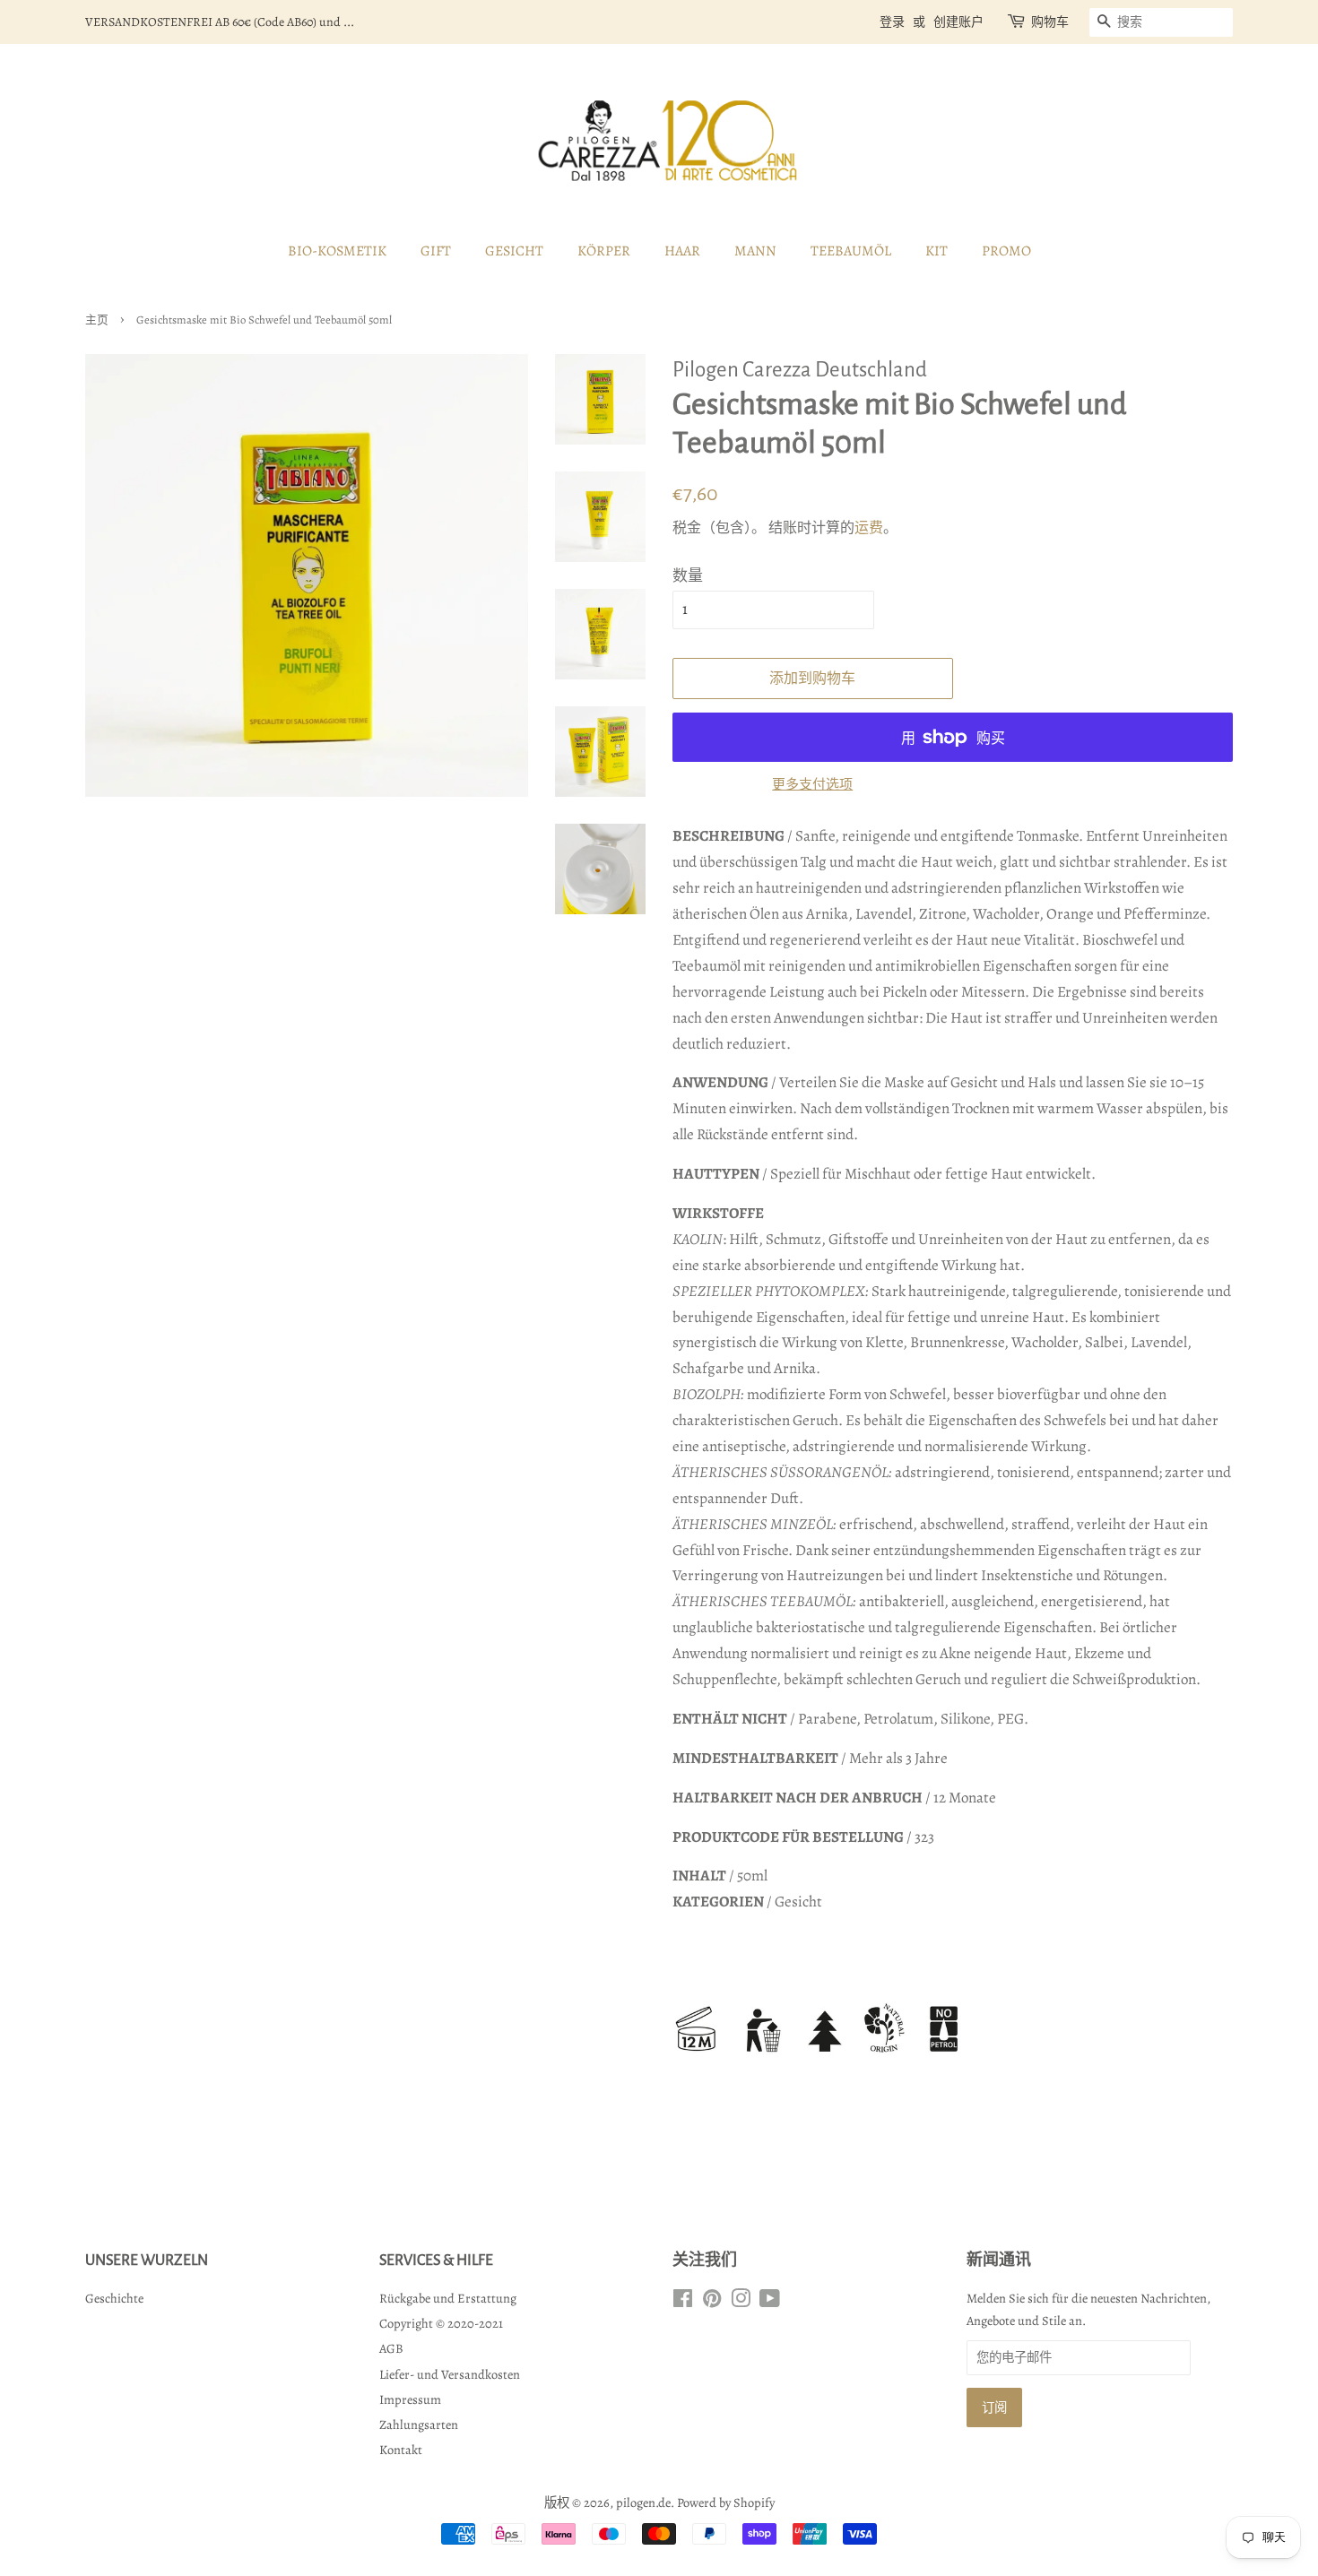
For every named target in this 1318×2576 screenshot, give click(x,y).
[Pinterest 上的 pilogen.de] (712, 2302)
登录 (892, 22)
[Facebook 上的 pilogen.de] (683, 2302)
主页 (97, 320)
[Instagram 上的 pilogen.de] (741, 2302)
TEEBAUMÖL (851, 251)
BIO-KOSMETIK (337, 251)
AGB (391, 2348)
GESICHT (514, 251)
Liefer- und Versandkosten (450, 2374)
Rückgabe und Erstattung (448, 2298)
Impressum (410, 2399)
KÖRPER (604, 251)
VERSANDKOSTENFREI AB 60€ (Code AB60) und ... (220, 22)
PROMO (1006, 251)
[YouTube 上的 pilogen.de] (770, 2302)
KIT (936, 251)
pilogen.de (643, 2503)
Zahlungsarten (419, 2425)
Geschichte (114, 2298)
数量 (688, 576)
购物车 (1050, 22)
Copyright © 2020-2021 (441, 2323)
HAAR (682, 251)
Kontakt (401, 2450)
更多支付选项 (812, 784)
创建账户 (958, 22)
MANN (755, 251)
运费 (869, 528)
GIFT (436, 251)
